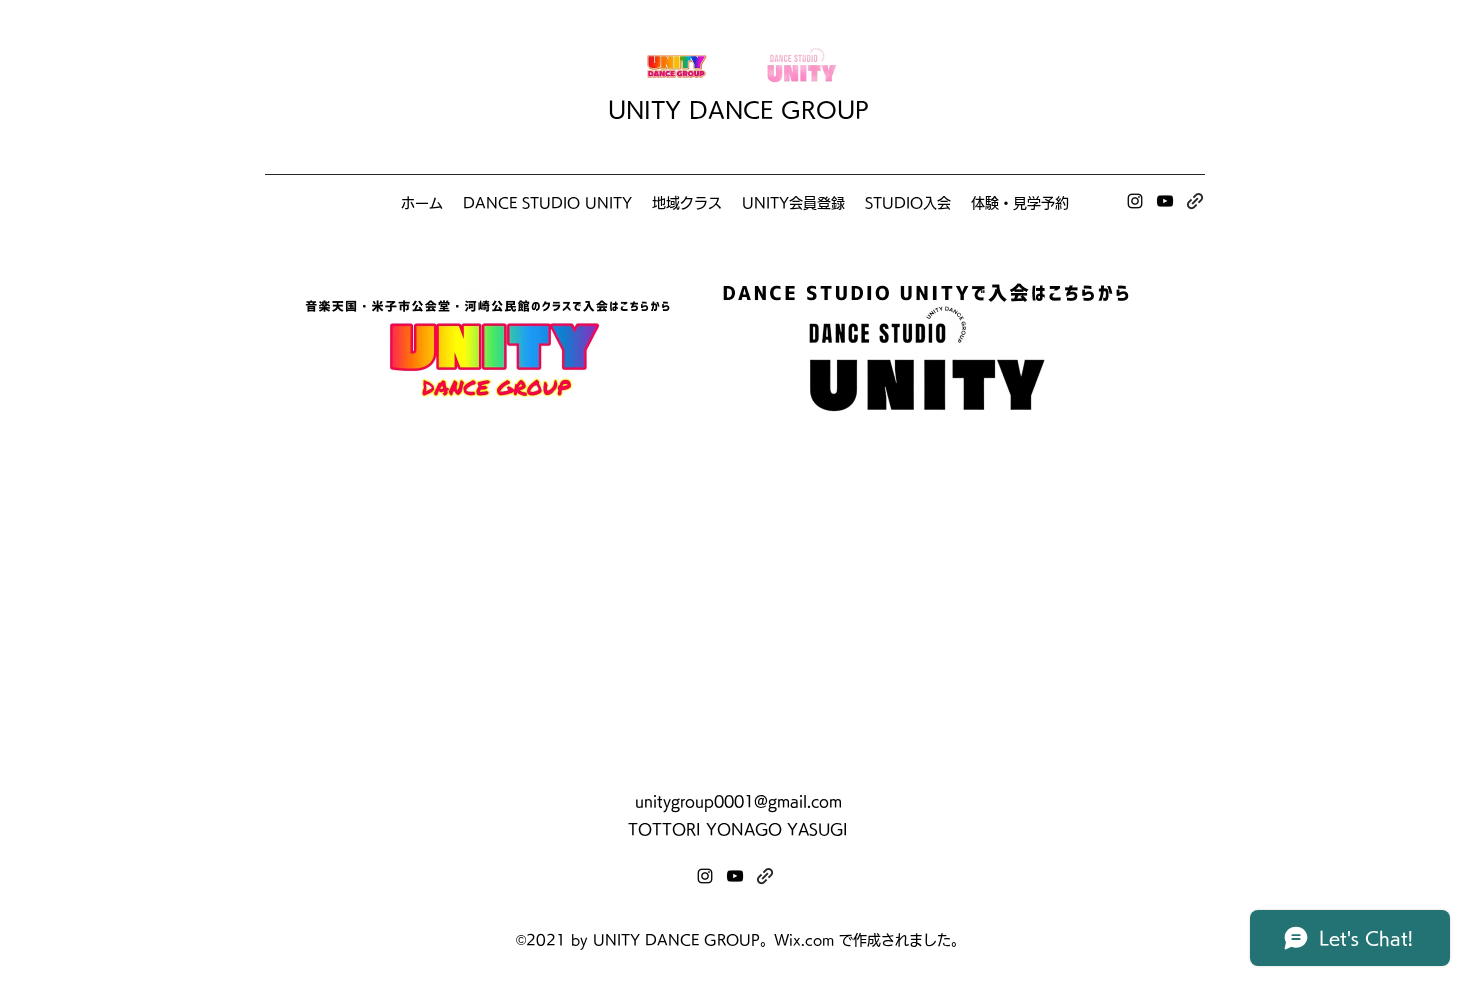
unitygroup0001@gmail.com (738, 801)
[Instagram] (1135, 201)
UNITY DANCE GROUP (738, 110)
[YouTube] (1165, 201)
